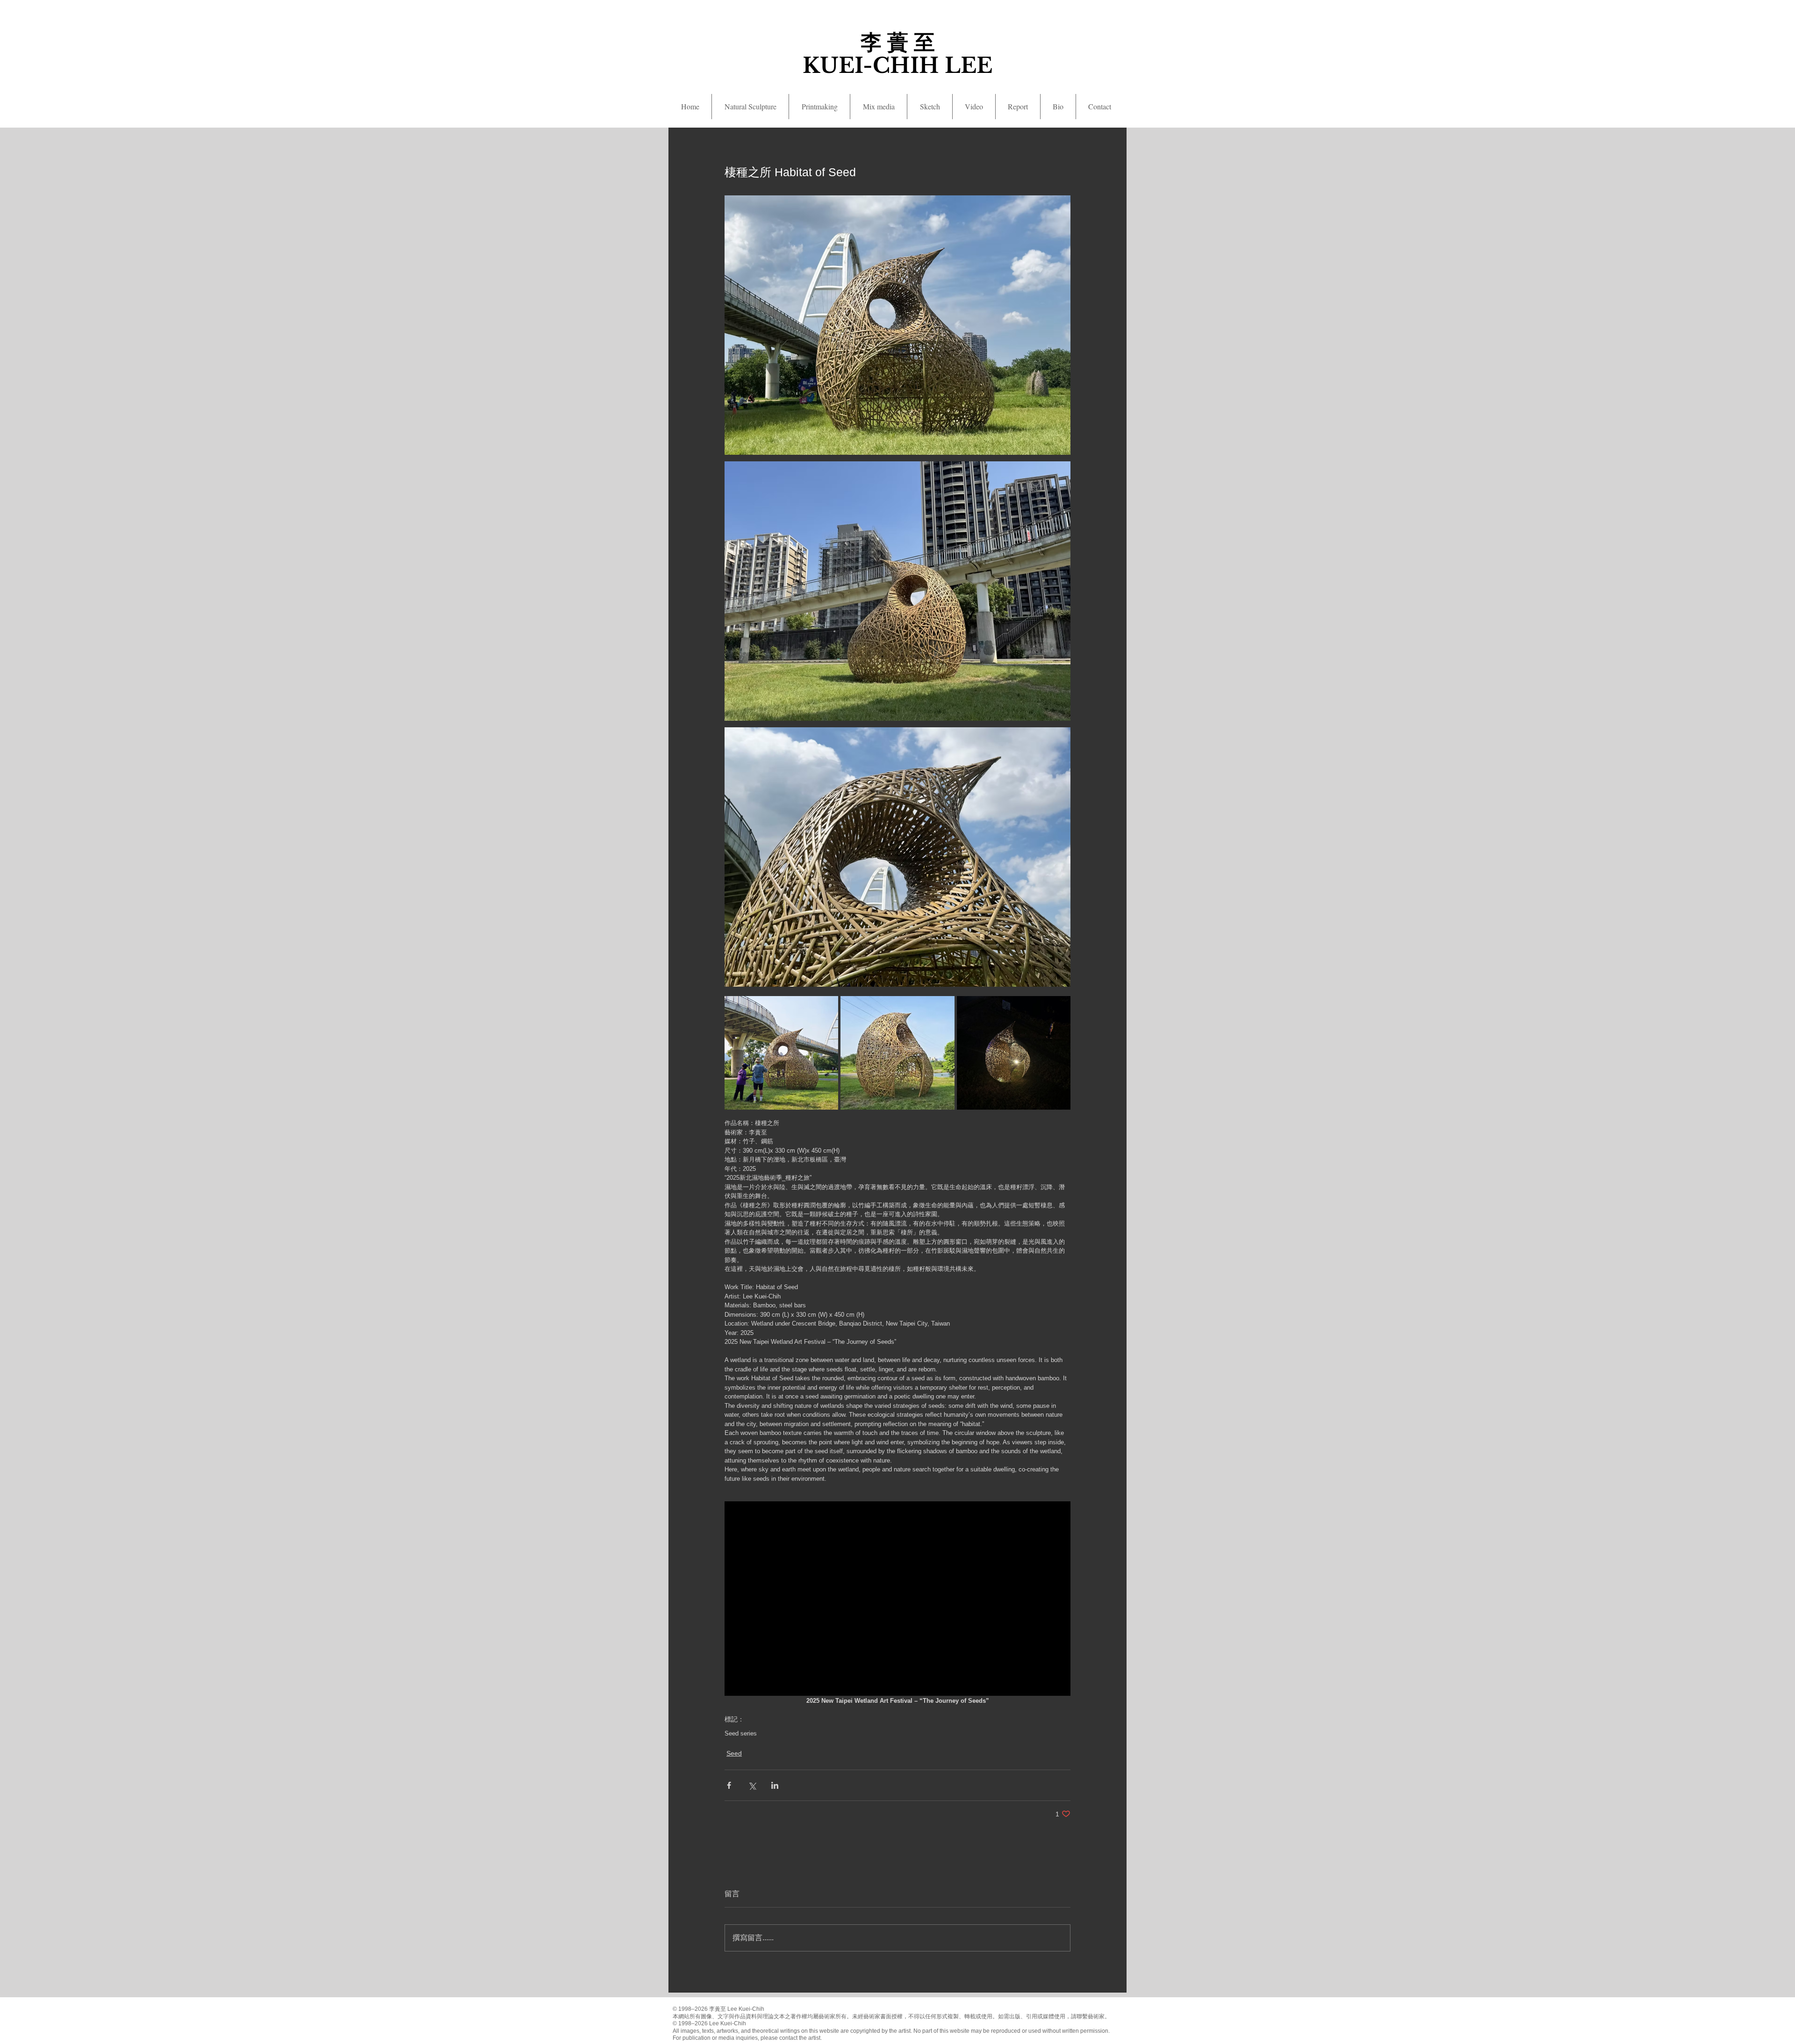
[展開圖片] (781, 1053)
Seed (734, 1753)
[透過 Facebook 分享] (729, 1785)
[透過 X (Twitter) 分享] (752, 1785)
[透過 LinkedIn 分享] (775, 1785)
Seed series (741, 1733)
